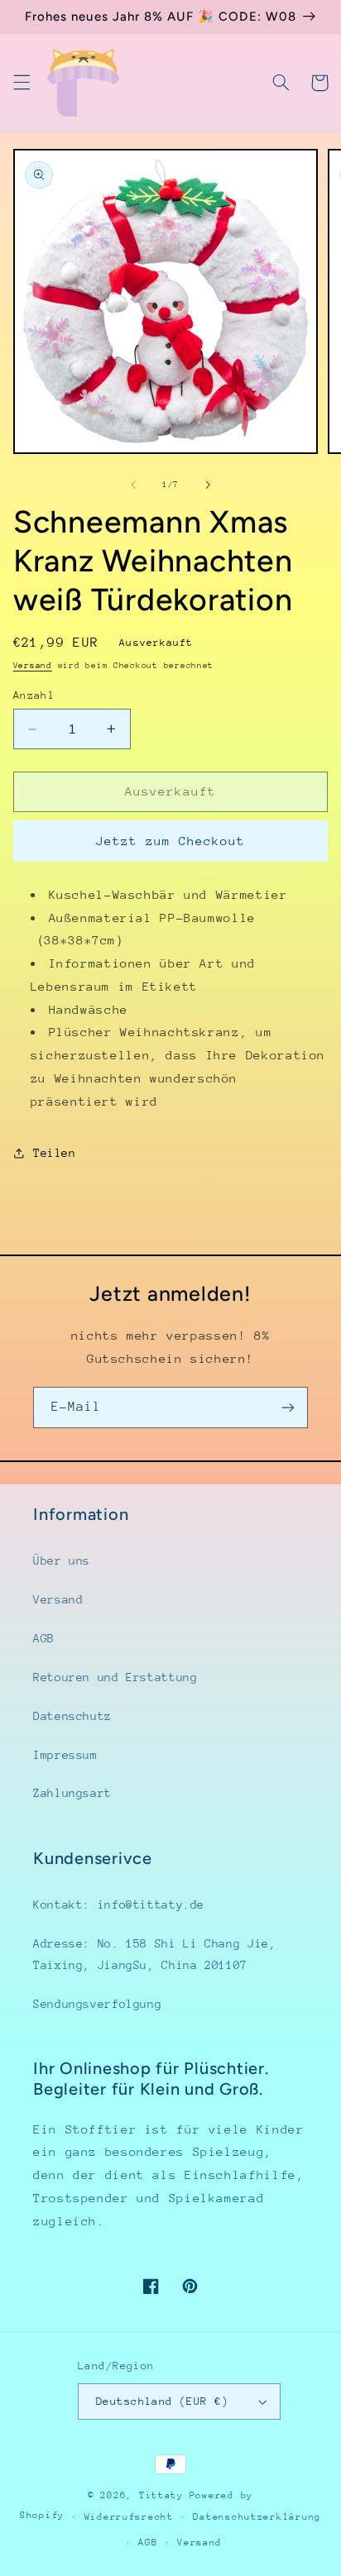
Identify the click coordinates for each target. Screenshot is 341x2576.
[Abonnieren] (288, 1407)
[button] (22, 83)
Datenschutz (72, 1716)
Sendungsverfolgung (97, 2004)
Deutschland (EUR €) (162, 2401)
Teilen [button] (55, 1153)
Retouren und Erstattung (115, 1677)
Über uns (62, 1560)
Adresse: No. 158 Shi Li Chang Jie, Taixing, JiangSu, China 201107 (154, 1954)
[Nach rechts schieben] (208, 485)
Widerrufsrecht (129, 2517)
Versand (33, 666)
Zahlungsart (72, 1793)
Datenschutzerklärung (257, 2517)
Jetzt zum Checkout (171, 841)
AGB (44, 1638)
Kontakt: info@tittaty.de (119, 1905)
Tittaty (161, 2495)
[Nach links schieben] (133, 485)
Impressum (65, 1755)
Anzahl (34, 695)
